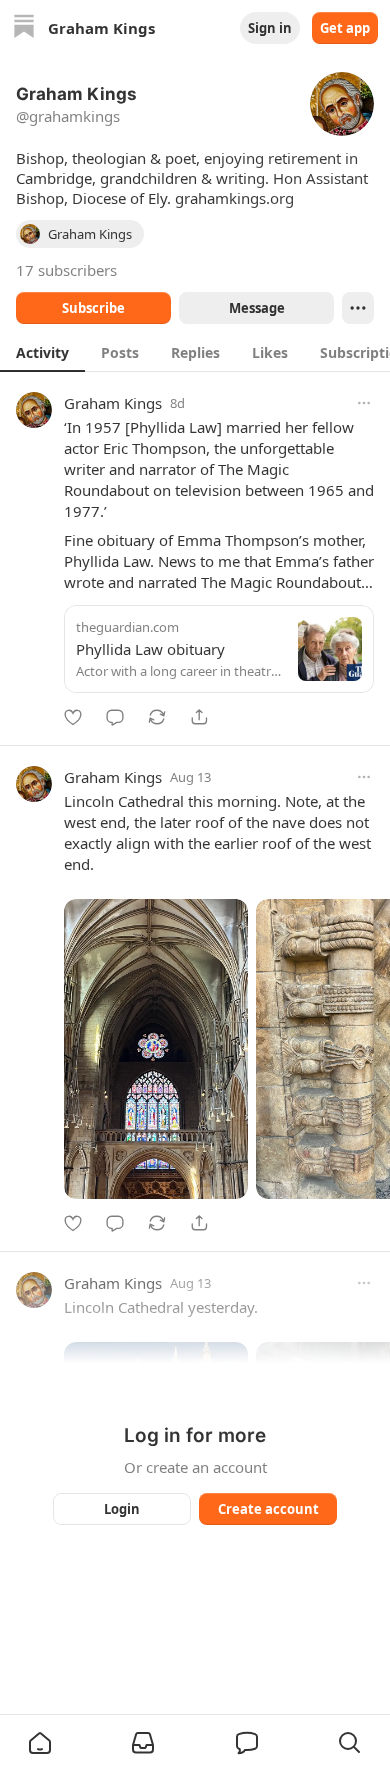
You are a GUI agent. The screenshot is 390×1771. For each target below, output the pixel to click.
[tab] (42, 352)
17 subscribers (66, 270)
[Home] (24, 28)
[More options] (364, 403)
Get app (345, 28)
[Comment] (115, 717)
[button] (40, 1743)
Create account (268, 1509)
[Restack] (157, 717)
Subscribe (93, 308)
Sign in (270, 28)
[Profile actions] (358, 308)
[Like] (73, 717)
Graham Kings (113, 403)
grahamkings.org (234, 198)
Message (257, 308)
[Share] (199, 717)
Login (122, 1509)
